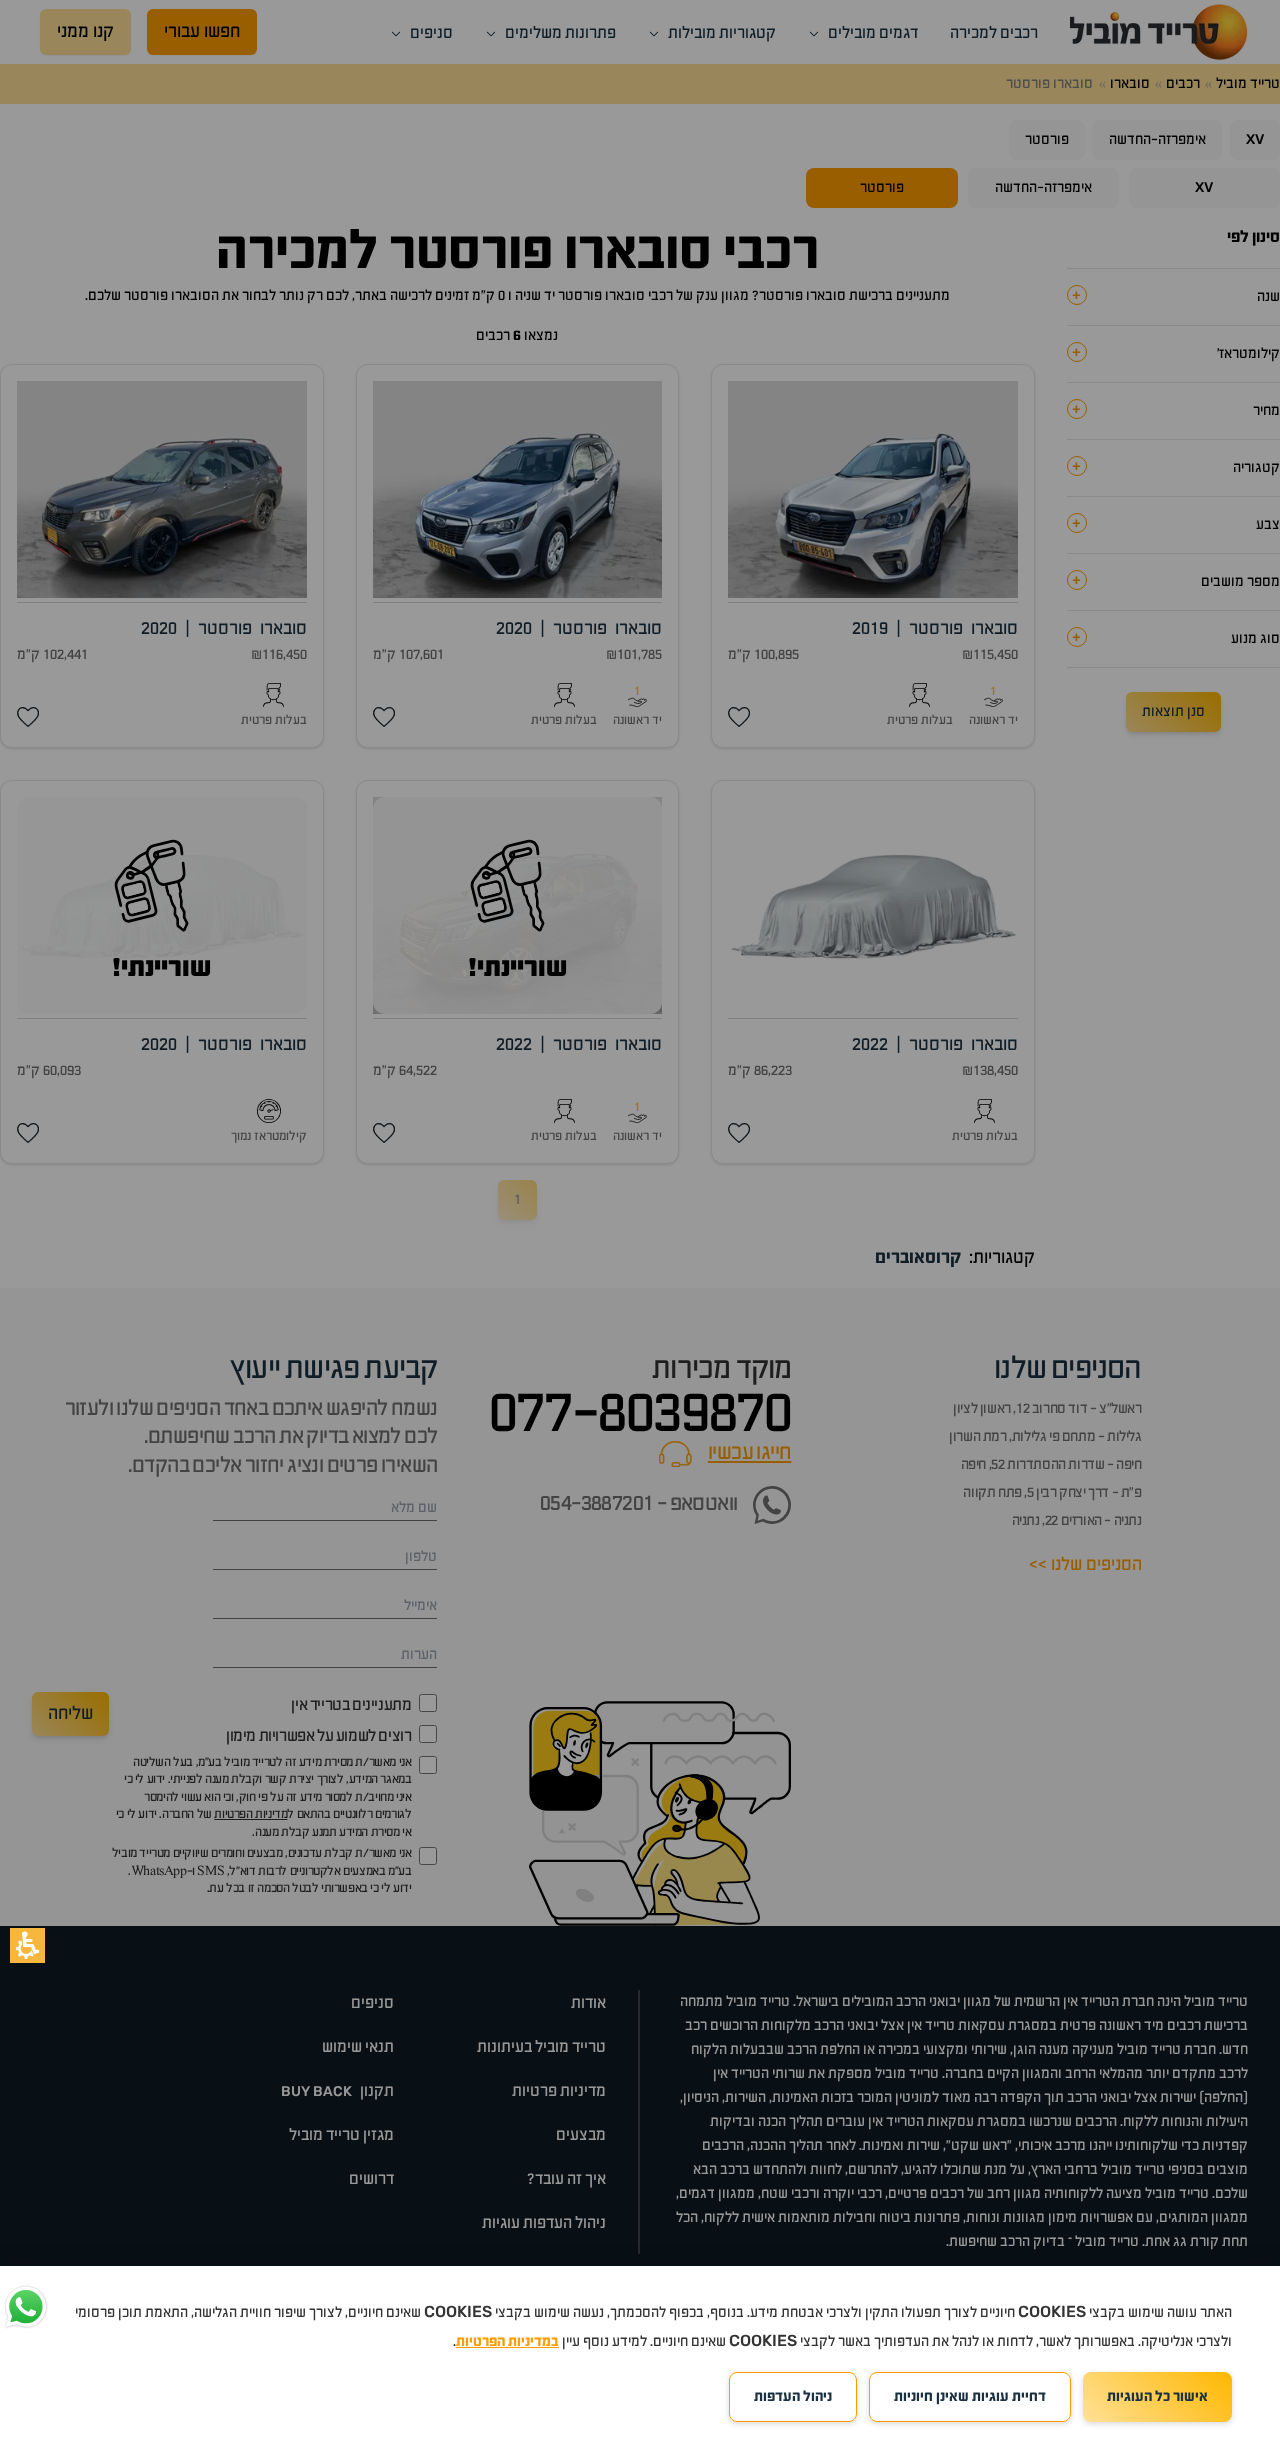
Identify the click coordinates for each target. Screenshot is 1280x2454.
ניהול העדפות (793, 2397)
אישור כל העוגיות (1157, 2397)
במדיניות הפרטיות (507, 2342)
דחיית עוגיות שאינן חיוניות (970, 2397)
